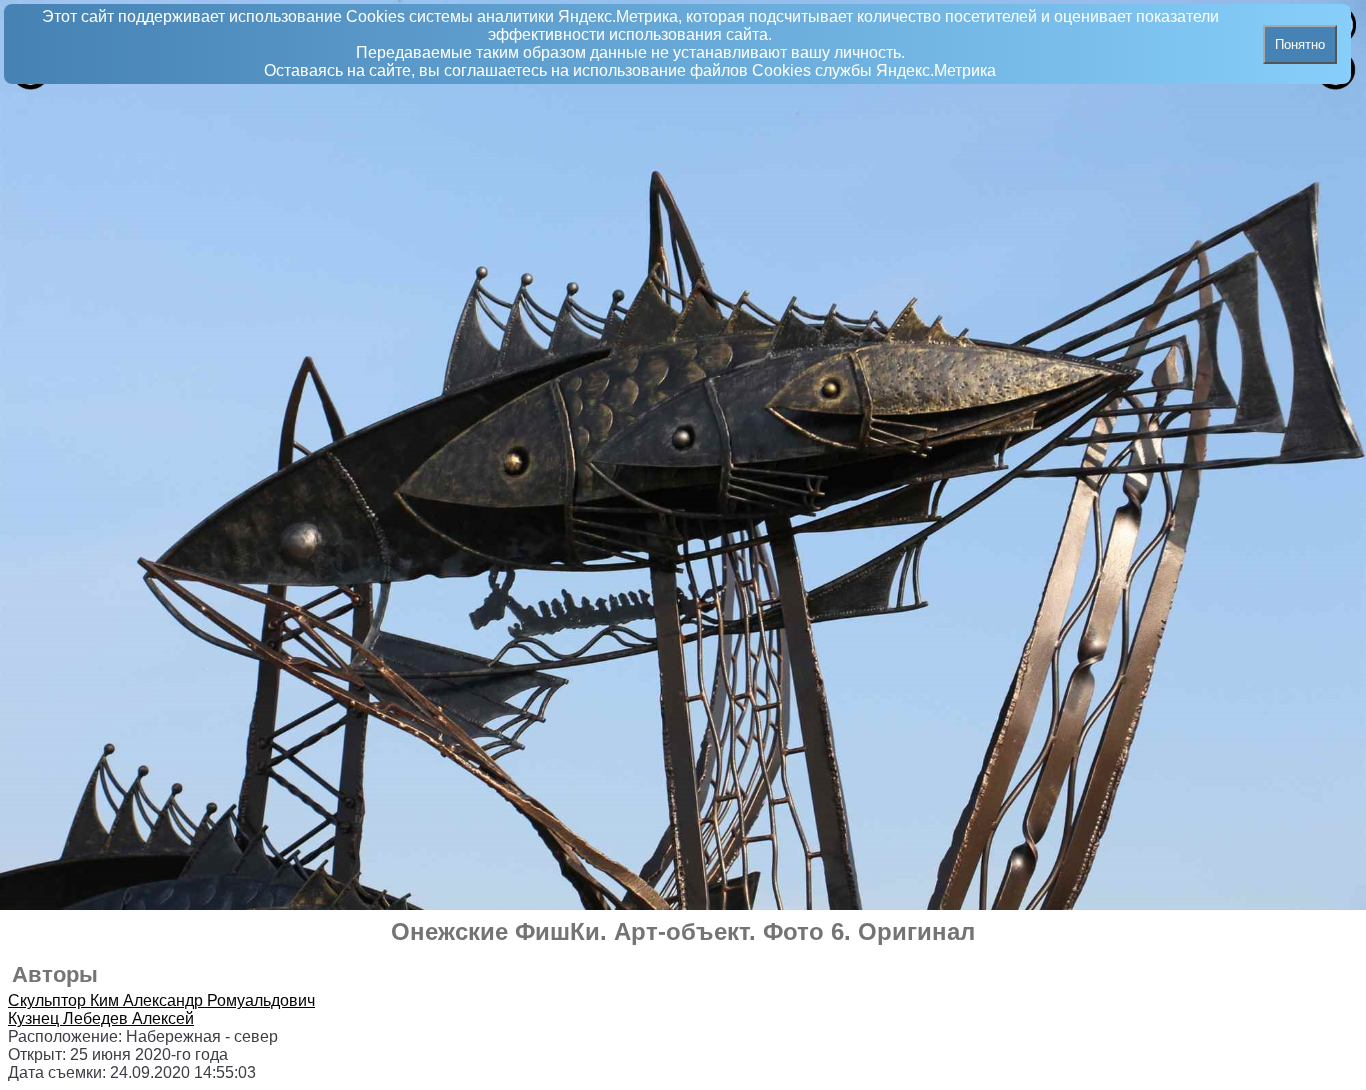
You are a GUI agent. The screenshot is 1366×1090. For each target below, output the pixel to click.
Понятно (1300, 44)
